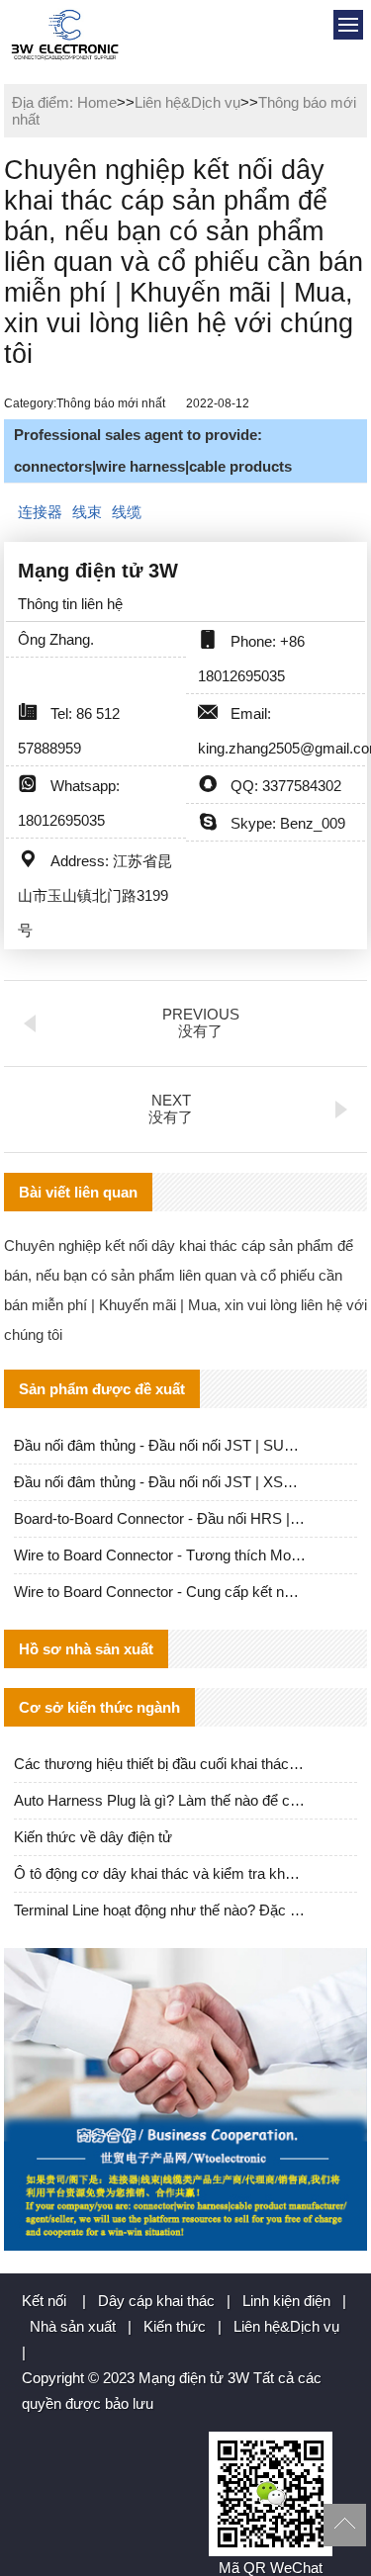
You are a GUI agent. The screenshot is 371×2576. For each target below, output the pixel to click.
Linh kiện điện (286, 2301)
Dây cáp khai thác (156, 2301)
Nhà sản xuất (73, 2326)
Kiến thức (175, 2326)
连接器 (40, 512)
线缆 (127, 512)
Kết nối (44, 2301)
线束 (87, 512)
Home (97, 102)
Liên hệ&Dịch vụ (187, 102)
